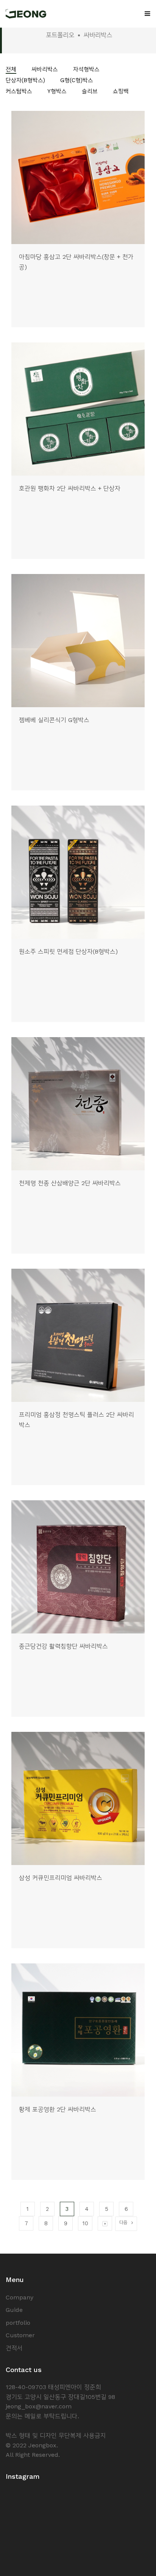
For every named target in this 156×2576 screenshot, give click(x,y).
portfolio (18, 2323)
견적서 (14, 2348)
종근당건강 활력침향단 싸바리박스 (63, 1646)
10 (85, 2223)
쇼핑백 (121, 91)
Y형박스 (57, 91)
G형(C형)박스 (77, 80)
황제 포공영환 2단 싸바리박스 (58, 2109)
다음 (123, 2222)
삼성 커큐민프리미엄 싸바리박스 (61, 1878)
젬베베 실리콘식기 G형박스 (54, 720)
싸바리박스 (45, 69)
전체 (11, 69)
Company (19, 2297)
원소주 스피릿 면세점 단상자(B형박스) (68, 951)
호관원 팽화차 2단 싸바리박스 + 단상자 (70, 488)
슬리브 (90, 91)
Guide (14, 2310)
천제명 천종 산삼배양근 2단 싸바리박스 (70, 1183)
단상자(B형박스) (25, 80)
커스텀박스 (19, 91)
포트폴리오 (60, 35)
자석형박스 (86, 69)
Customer (20, 2335)
